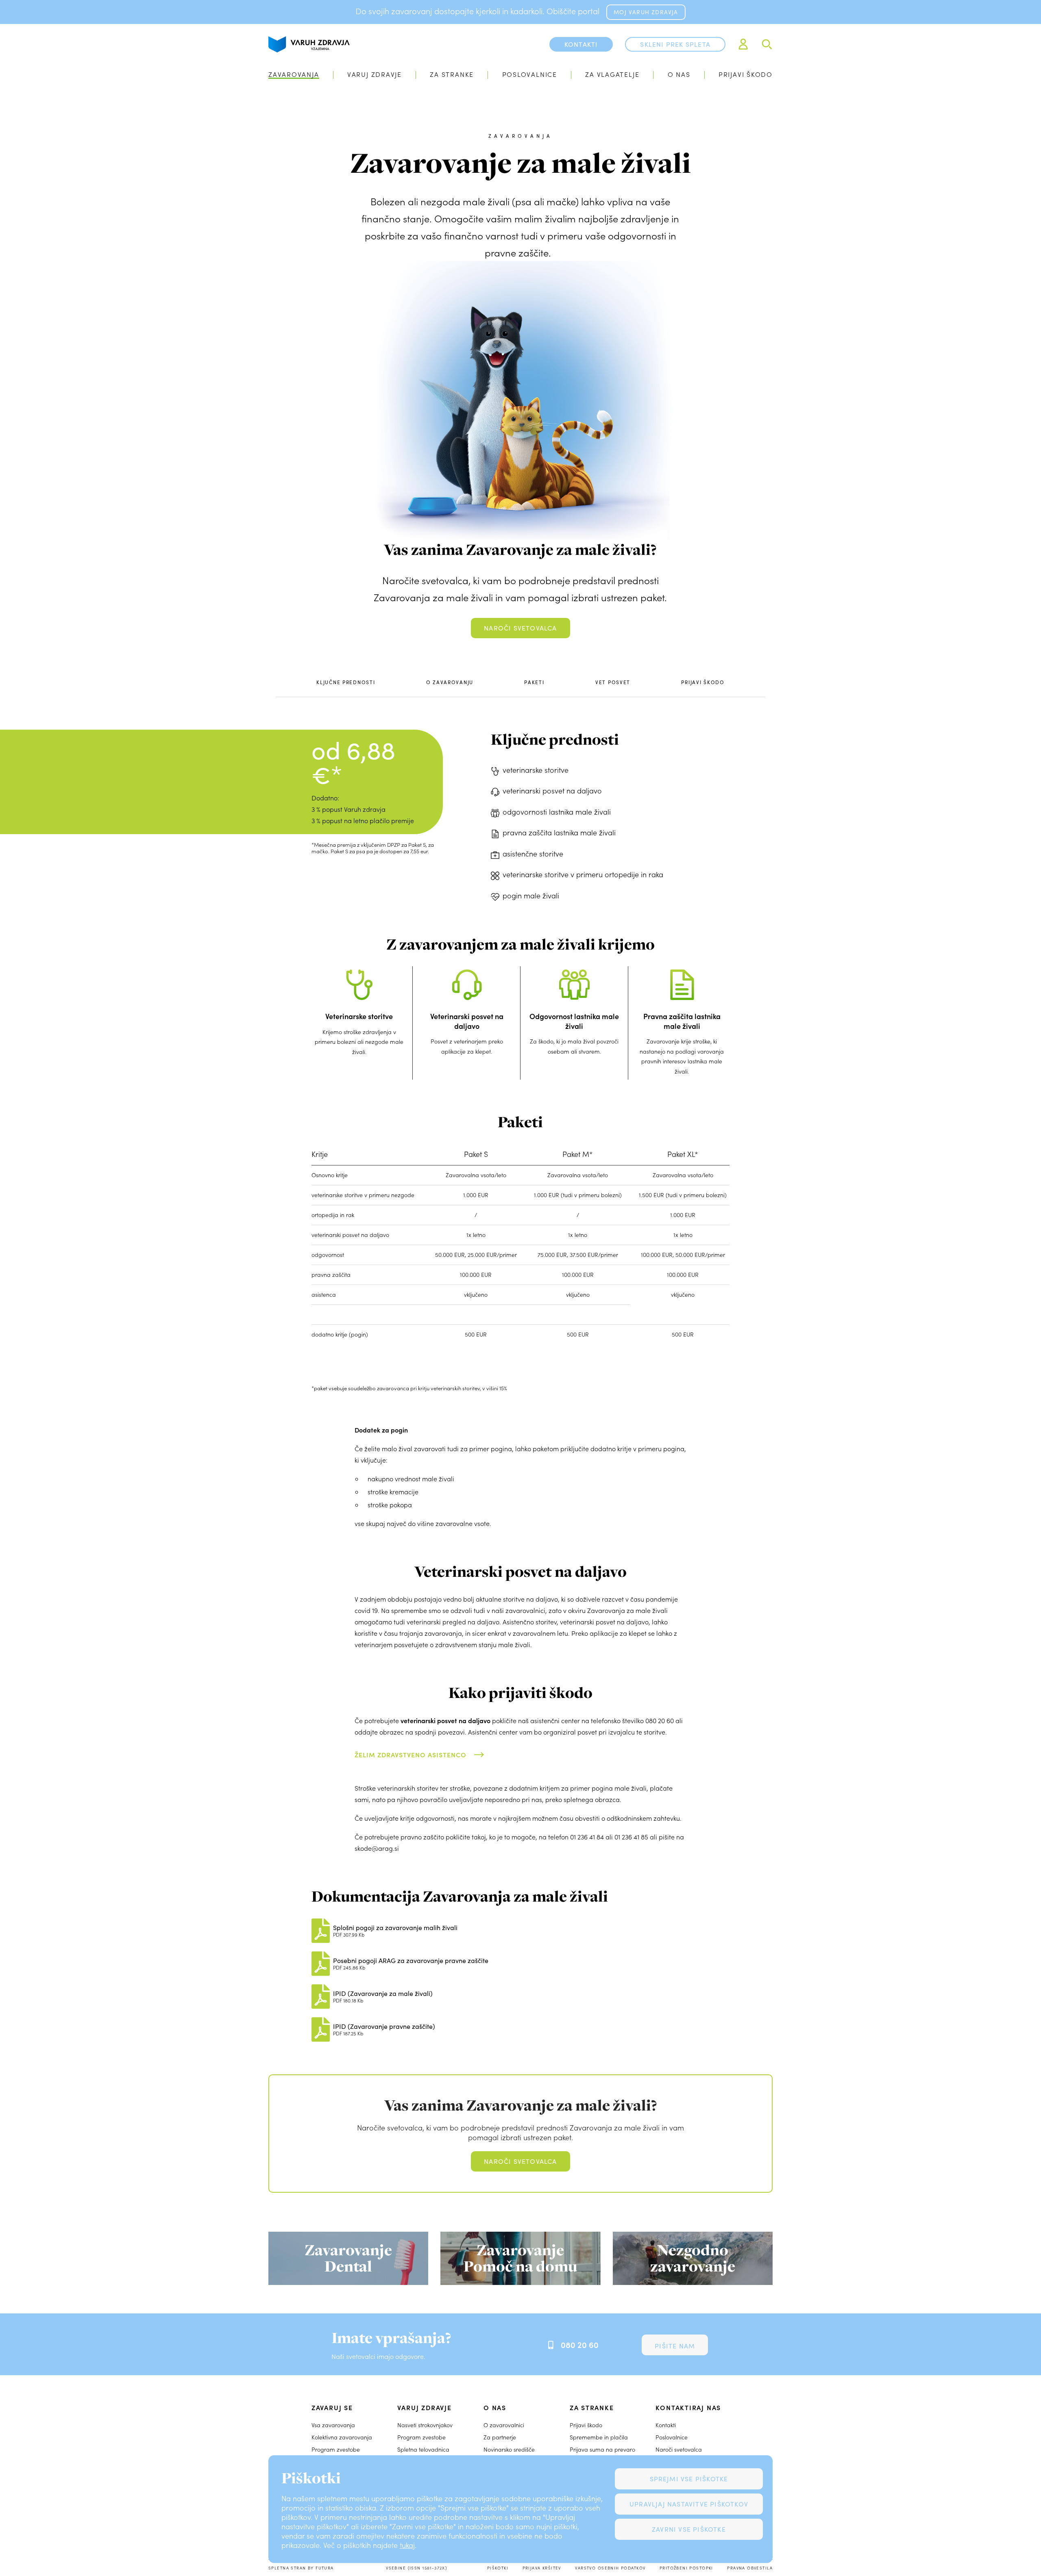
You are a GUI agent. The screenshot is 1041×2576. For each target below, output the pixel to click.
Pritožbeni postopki (686, 2568)
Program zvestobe (336, 2449)
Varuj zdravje (375, 74)
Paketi (534, 682)
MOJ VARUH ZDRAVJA (646, 12)
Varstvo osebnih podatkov (610, 2568)
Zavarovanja (294, 74)
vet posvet (613, 682)
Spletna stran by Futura (301, 2568)
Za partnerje (500, 2437)
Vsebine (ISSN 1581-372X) (416, 2568)
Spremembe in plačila (599, 2437)
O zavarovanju (450, 682)
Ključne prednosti (346, 682)
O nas (679, 74)
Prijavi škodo (746, 74)
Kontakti (666, 2425)
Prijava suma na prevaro (602, 2449)
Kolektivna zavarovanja (342, 2437)
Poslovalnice (530, 74)
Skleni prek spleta (675, 44)
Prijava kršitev (542, 2568)
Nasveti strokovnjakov (425, 2425)
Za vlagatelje (612, 74)
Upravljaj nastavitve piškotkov (689, 2504)
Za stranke (452, 74)
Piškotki (498, 2568)
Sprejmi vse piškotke (689, 2479)
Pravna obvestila (750, 2568)
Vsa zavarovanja (333, 2425)
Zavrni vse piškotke (689, 2529)
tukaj (407, 2545)
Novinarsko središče (509, 2449)
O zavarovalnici (504, 2425)
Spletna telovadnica (423, 2449)
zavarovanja (520, 136)
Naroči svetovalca (520, 628)
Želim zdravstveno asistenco (411, 1754)
